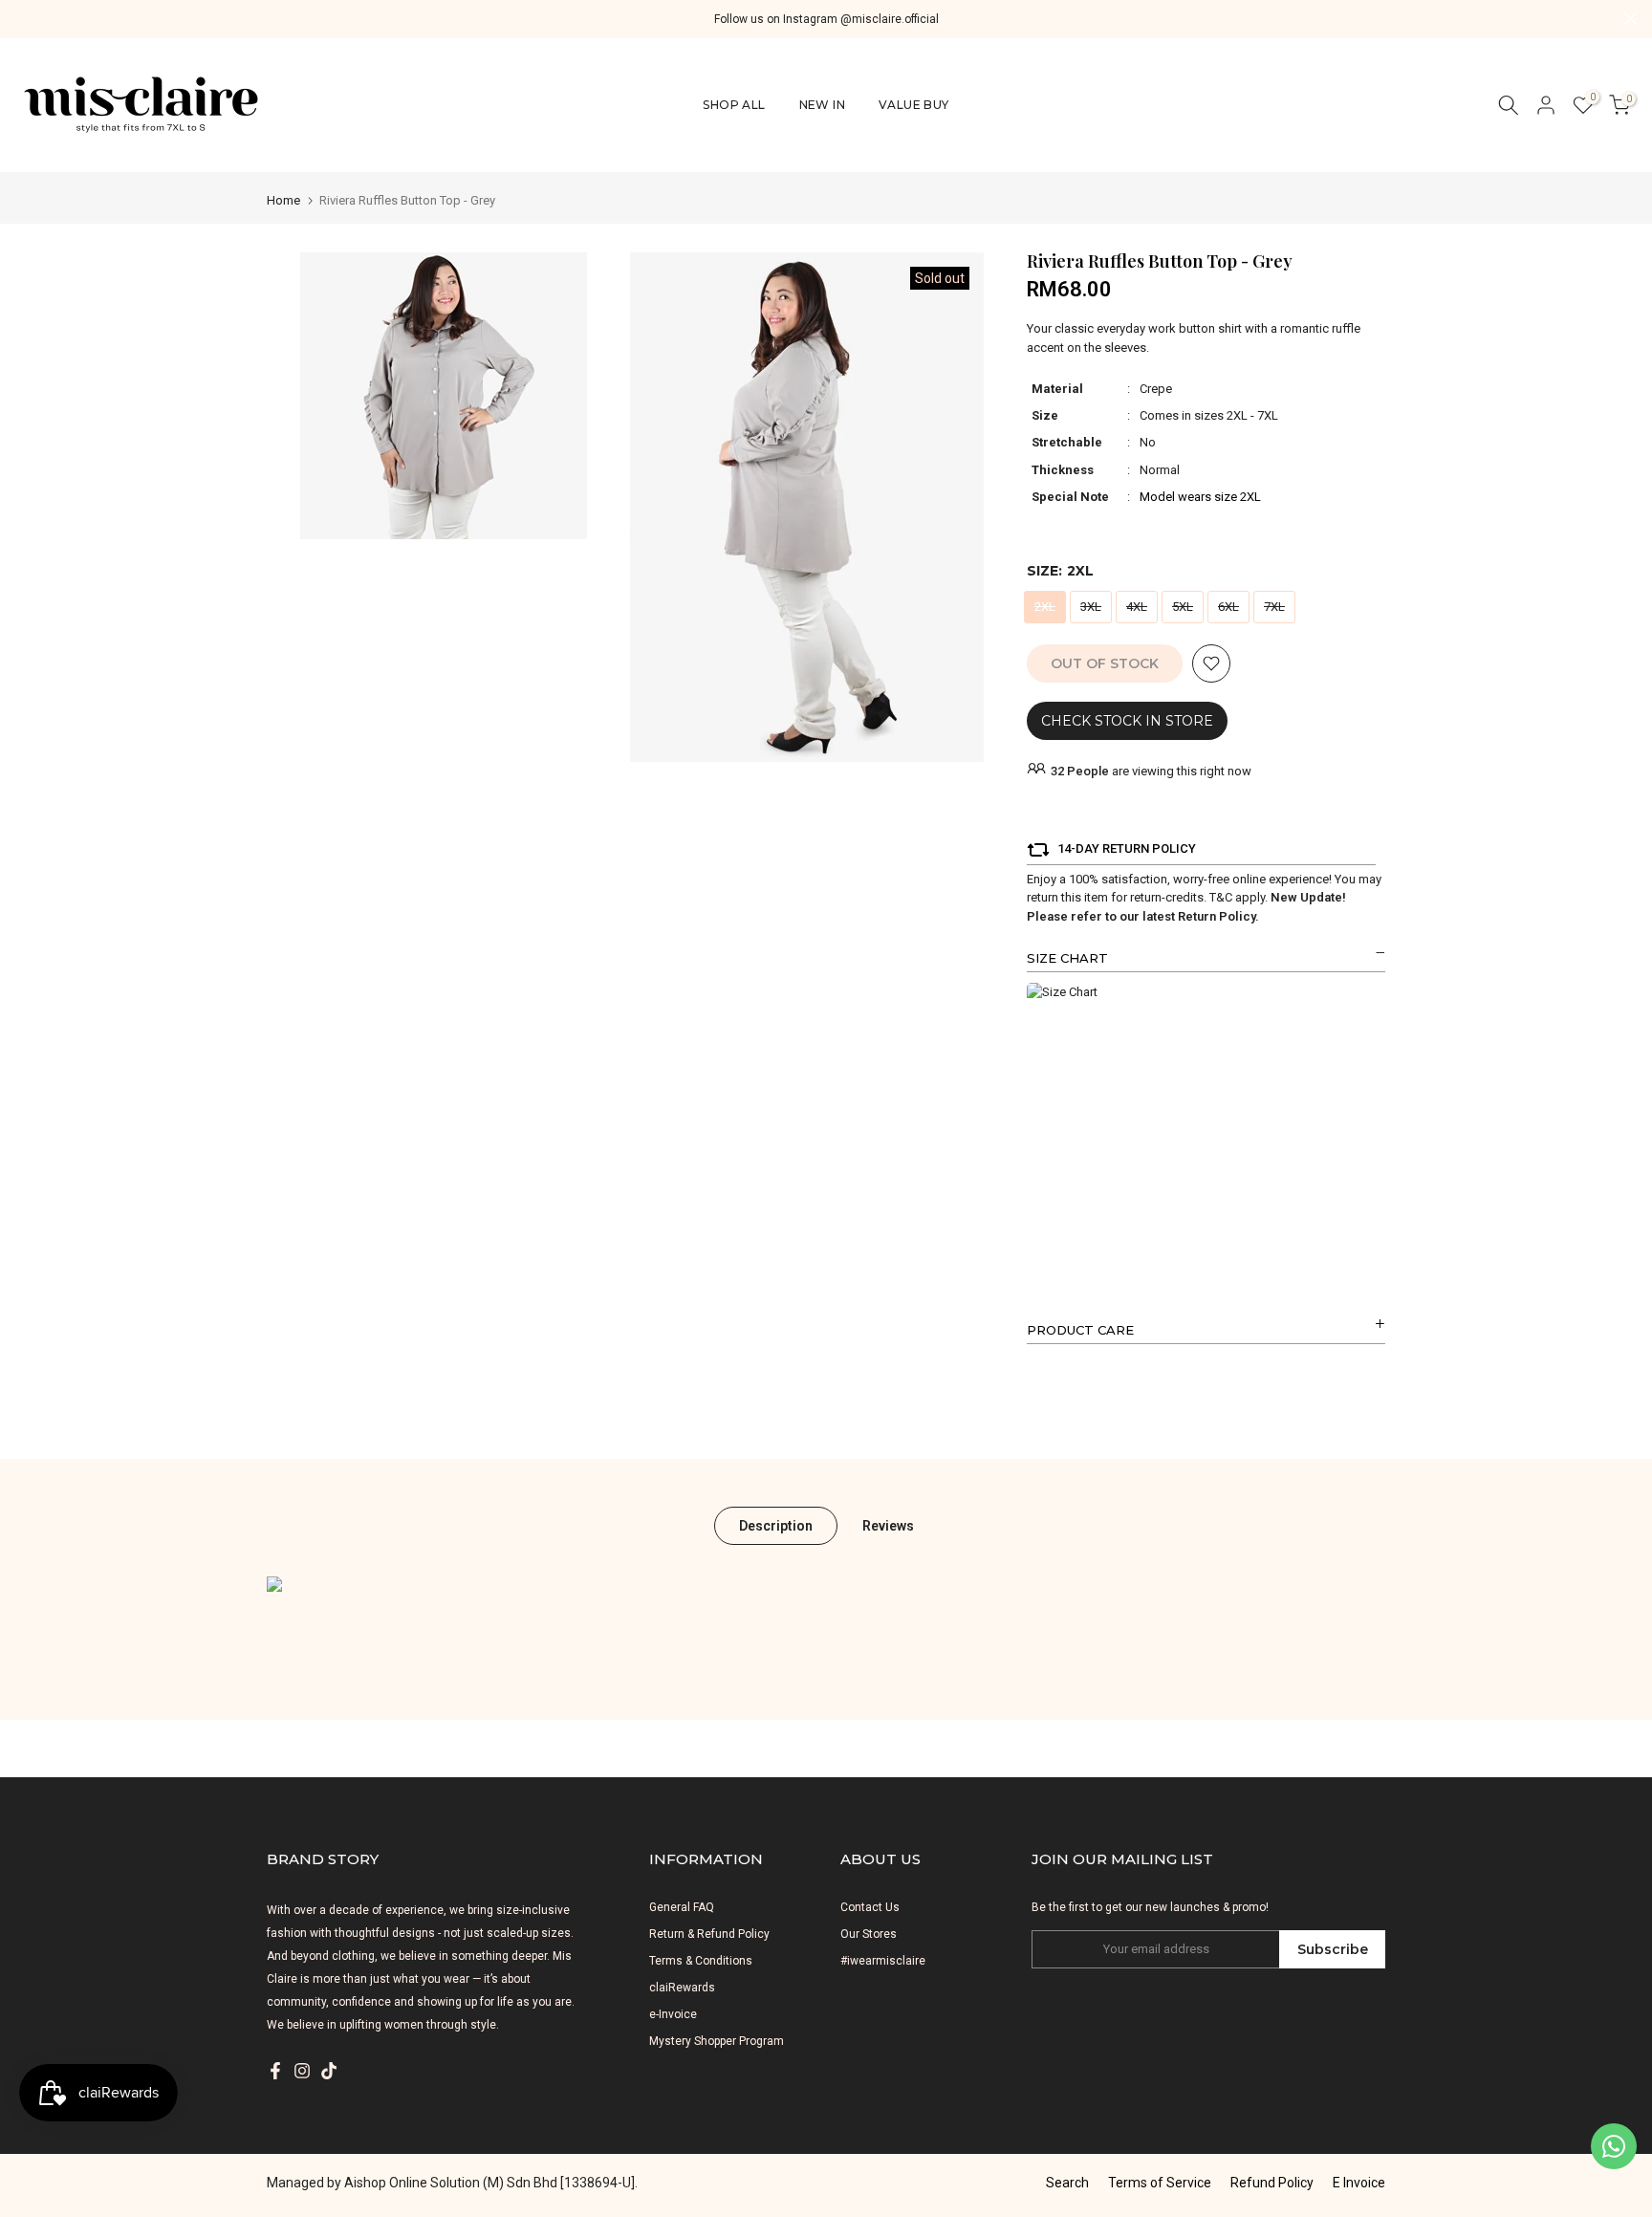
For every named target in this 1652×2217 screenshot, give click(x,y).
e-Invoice (673, 2014)
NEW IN (822, 105)
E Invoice (1359, 2183)
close (22, 19)
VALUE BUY (914, 105)
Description (776, 1526)
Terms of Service (1160, 2183)
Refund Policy (1272, 2183)
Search (1067, 2183)
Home (283, 200)
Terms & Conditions (701, 1961)
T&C (1221, 897)
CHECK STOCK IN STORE (1127, 721)
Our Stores (869, 1934)
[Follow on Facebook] (275, 2071)
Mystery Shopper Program (717, 2041)
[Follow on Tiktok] (329, 2071)
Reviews (888, 1526)
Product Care (1080, 1330)
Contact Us (870, 1907)
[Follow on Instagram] (302, 2071)
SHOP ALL (734, 105)
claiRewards (682, 1988)
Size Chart (1067, 958)
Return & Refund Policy (709, 1934)
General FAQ (682, 1907)
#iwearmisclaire (883, 1961)
